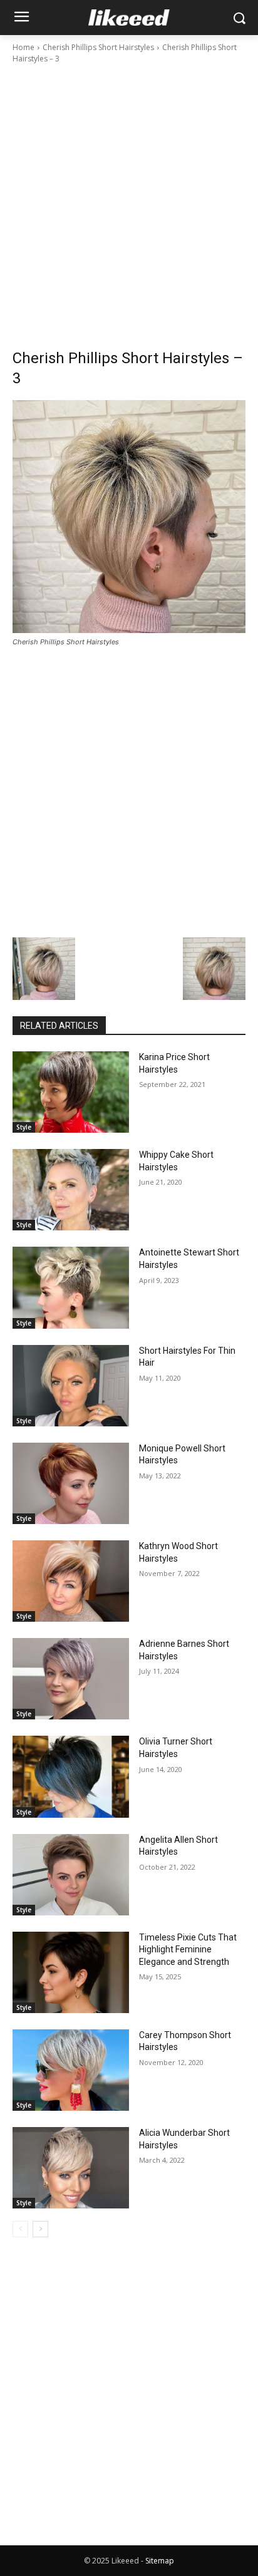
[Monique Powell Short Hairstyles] (71, 1483)
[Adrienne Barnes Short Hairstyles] (71, 1679)
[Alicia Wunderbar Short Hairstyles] (71, 2168)
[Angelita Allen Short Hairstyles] (71, 1875)
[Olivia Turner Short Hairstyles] (71, 1776)
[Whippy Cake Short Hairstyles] (71, 1190)
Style (24, 1127)
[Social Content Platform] (129, 18)
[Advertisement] (129, 200)
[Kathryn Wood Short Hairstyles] (71, 1581)
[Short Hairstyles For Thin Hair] (71, 1386)
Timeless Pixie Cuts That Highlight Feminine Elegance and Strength (188, 1950)
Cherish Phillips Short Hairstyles (98, 47)
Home (23, 47)
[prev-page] (20, 2229)
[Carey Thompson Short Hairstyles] (71, 2070)
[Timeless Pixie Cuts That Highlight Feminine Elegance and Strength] (71, 1972)
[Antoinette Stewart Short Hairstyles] (71, 1287)
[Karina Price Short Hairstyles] (71, 1092)
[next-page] (40, 2229)
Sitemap (160, 2561)
